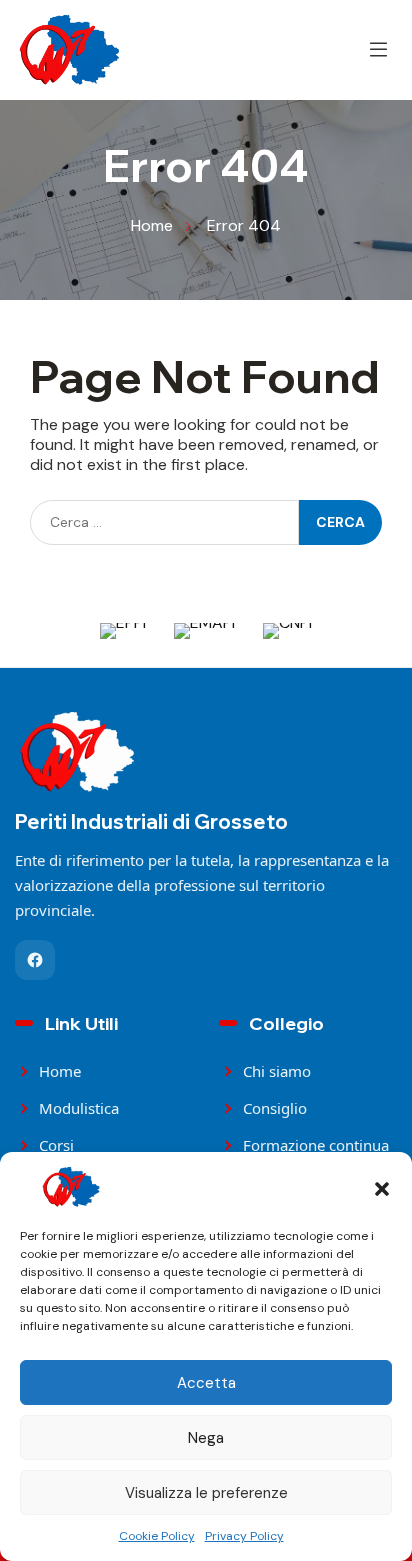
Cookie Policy (157, 1536)
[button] (382, 1187)
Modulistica (79, 1108)
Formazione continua (316, 1145)
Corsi (56, 1145)
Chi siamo (277, 1071)
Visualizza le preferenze (206, 1493)
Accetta (206, 1383)
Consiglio (275, 1108)
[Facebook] (35, 960)
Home (60, 1071)
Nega (206, 1438)
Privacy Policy (244, 1536)
